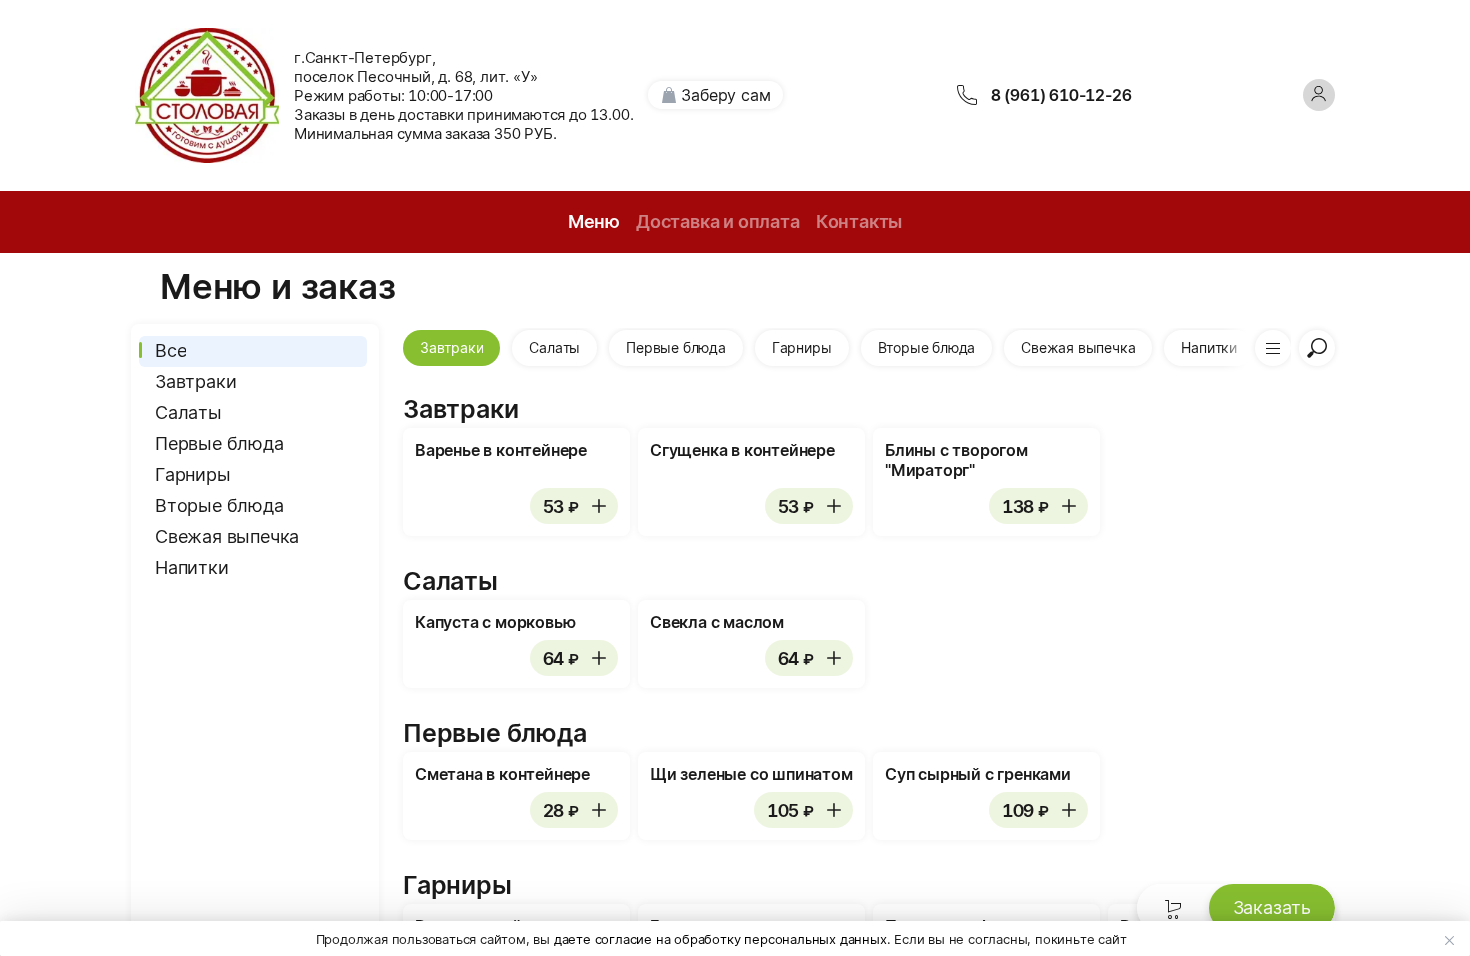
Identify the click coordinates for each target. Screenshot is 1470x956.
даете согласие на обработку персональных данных (720, 939)
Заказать (1272, 907)
